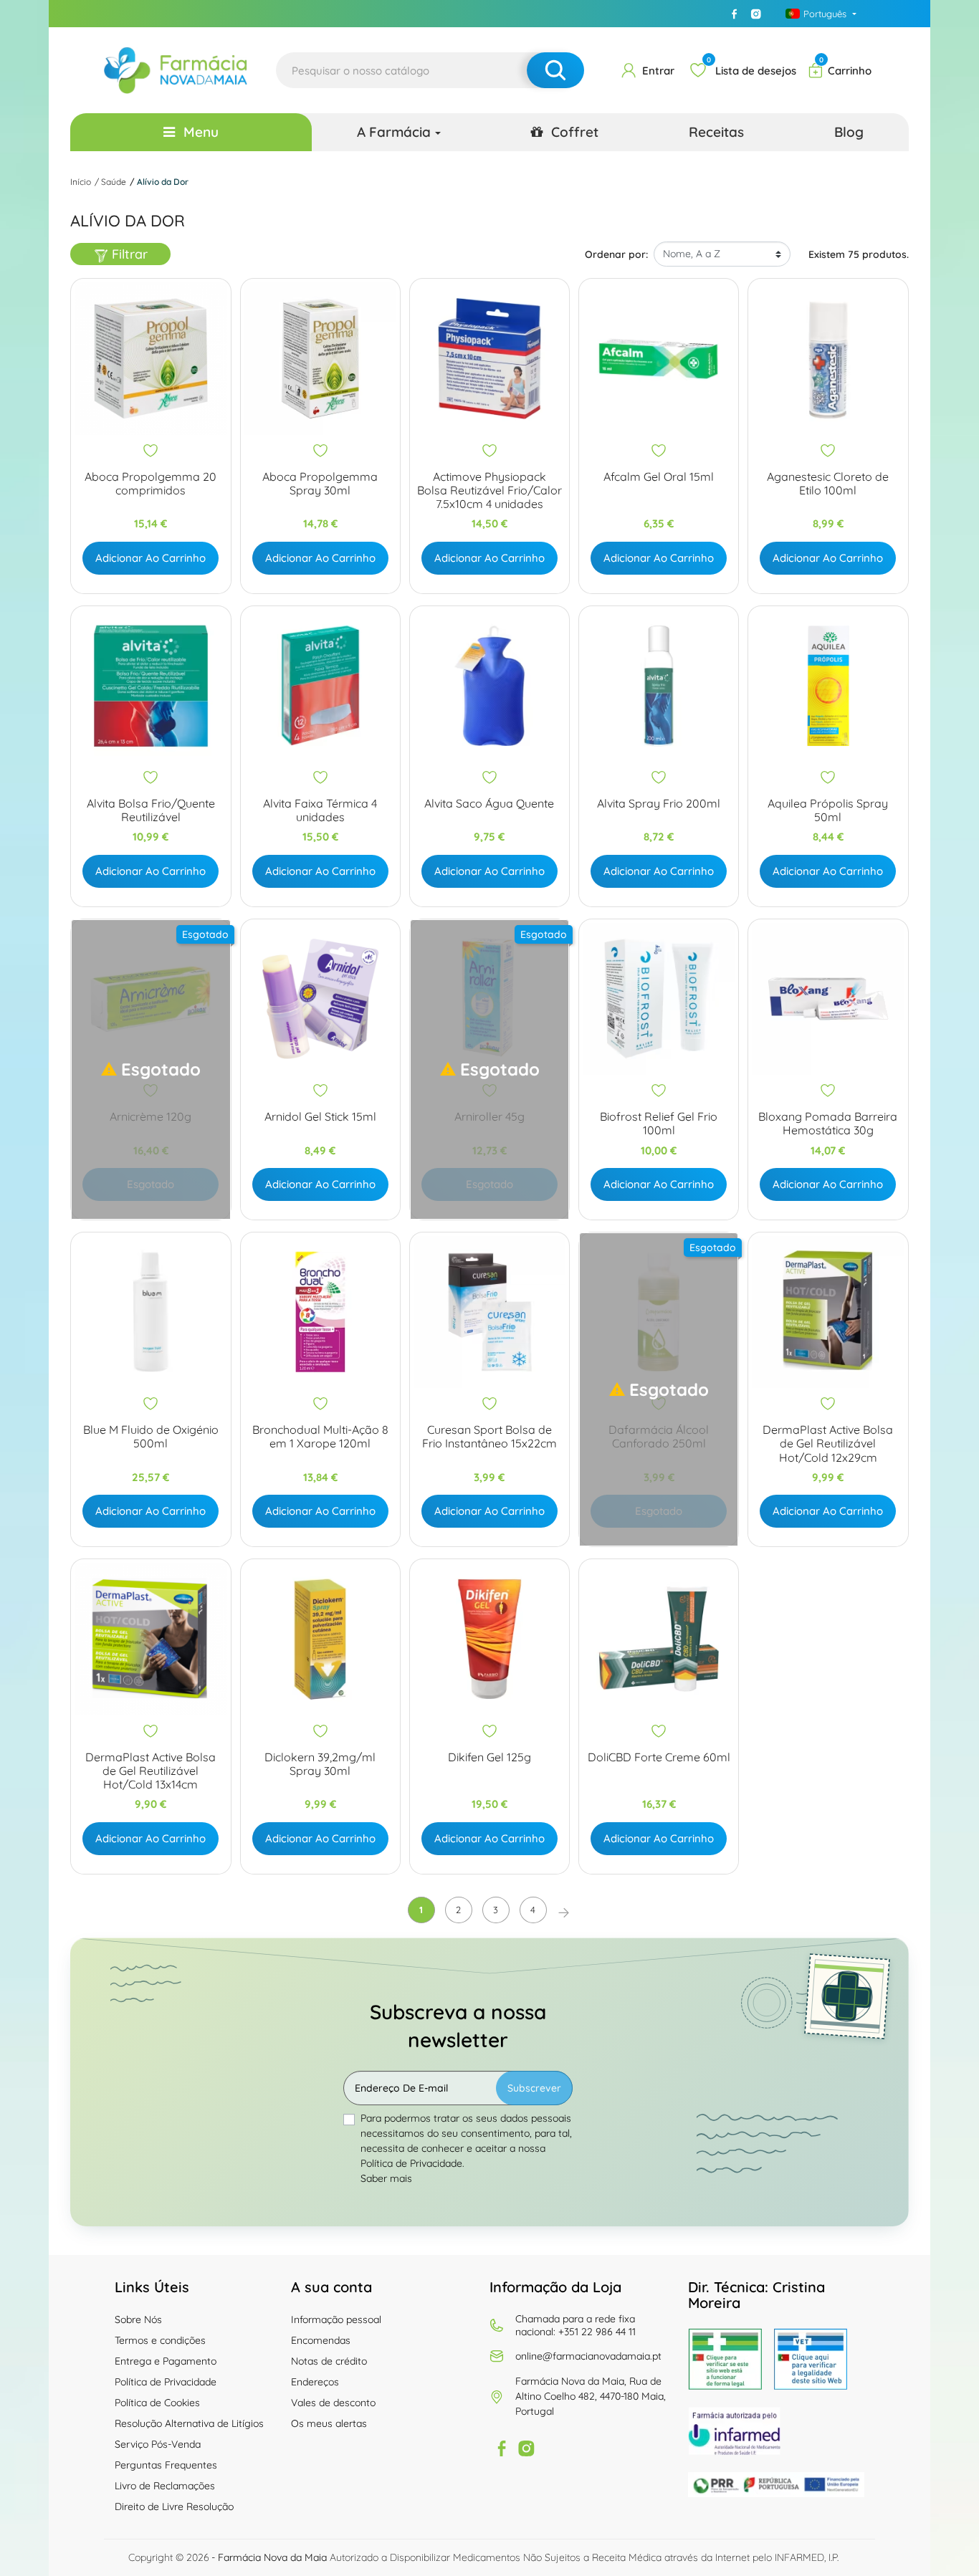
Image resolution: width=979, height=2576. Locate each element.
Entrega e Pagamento (166, 2361)
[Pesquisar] (555, 70)
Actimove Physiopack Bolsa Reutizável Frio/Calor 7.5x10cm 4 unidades (489, 490)
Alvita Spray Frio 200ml (659, 804)
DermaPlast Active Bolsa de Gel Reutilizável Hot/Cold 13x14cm (151, 1771)
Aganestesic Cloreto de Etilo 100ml (828, 484)
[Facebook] (735, 14)
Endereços (315, 2382)
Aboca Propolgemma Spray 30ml (320, 484)
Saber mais (386, 2178)
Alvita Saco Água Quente (489, 804)
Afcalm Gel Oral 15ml (659, 477)
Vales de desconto (333, 2403)
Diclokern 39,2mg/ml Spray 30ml (320, 1764)
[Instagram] (756, 14)
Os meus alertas (329, 2423)
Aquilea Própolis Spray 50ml (828, 810)
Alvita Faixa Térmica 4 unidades (320, 810)
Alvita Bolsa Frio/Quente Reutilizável (151, 810)
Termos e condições (160, 2340)
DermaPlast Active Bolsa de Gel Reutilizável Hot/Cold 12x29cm (828, 1443)
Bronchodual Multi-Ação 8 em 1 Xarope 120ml (320, 1437)
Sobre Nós (138, 2319)
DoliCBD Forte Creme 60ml (659, 1757)
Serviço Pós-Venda (158, 2444)
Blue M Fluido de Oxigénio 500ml (151, 1437)
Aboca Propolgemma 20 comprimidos (151, 484)
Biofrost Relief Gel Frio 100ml (659, 1124)
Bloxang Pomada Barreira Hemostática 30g (828, 1124)
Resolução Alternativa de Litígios (189, 2423)
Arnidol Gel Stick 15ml (320, 1117)
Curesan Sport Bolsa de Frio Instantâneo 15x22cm (489, 1437)
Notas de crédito (329, 2361)
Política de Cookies (157, 2403)
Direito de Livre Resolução (174, 2506)
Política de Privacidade (166, 2382)
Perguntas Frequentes (166, 2465)
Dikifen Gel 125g (489, 1757)
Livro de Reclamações (165, 2486)
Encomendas (321, 2340)
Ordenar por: (616, 254)
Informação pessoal (336, 2319)
